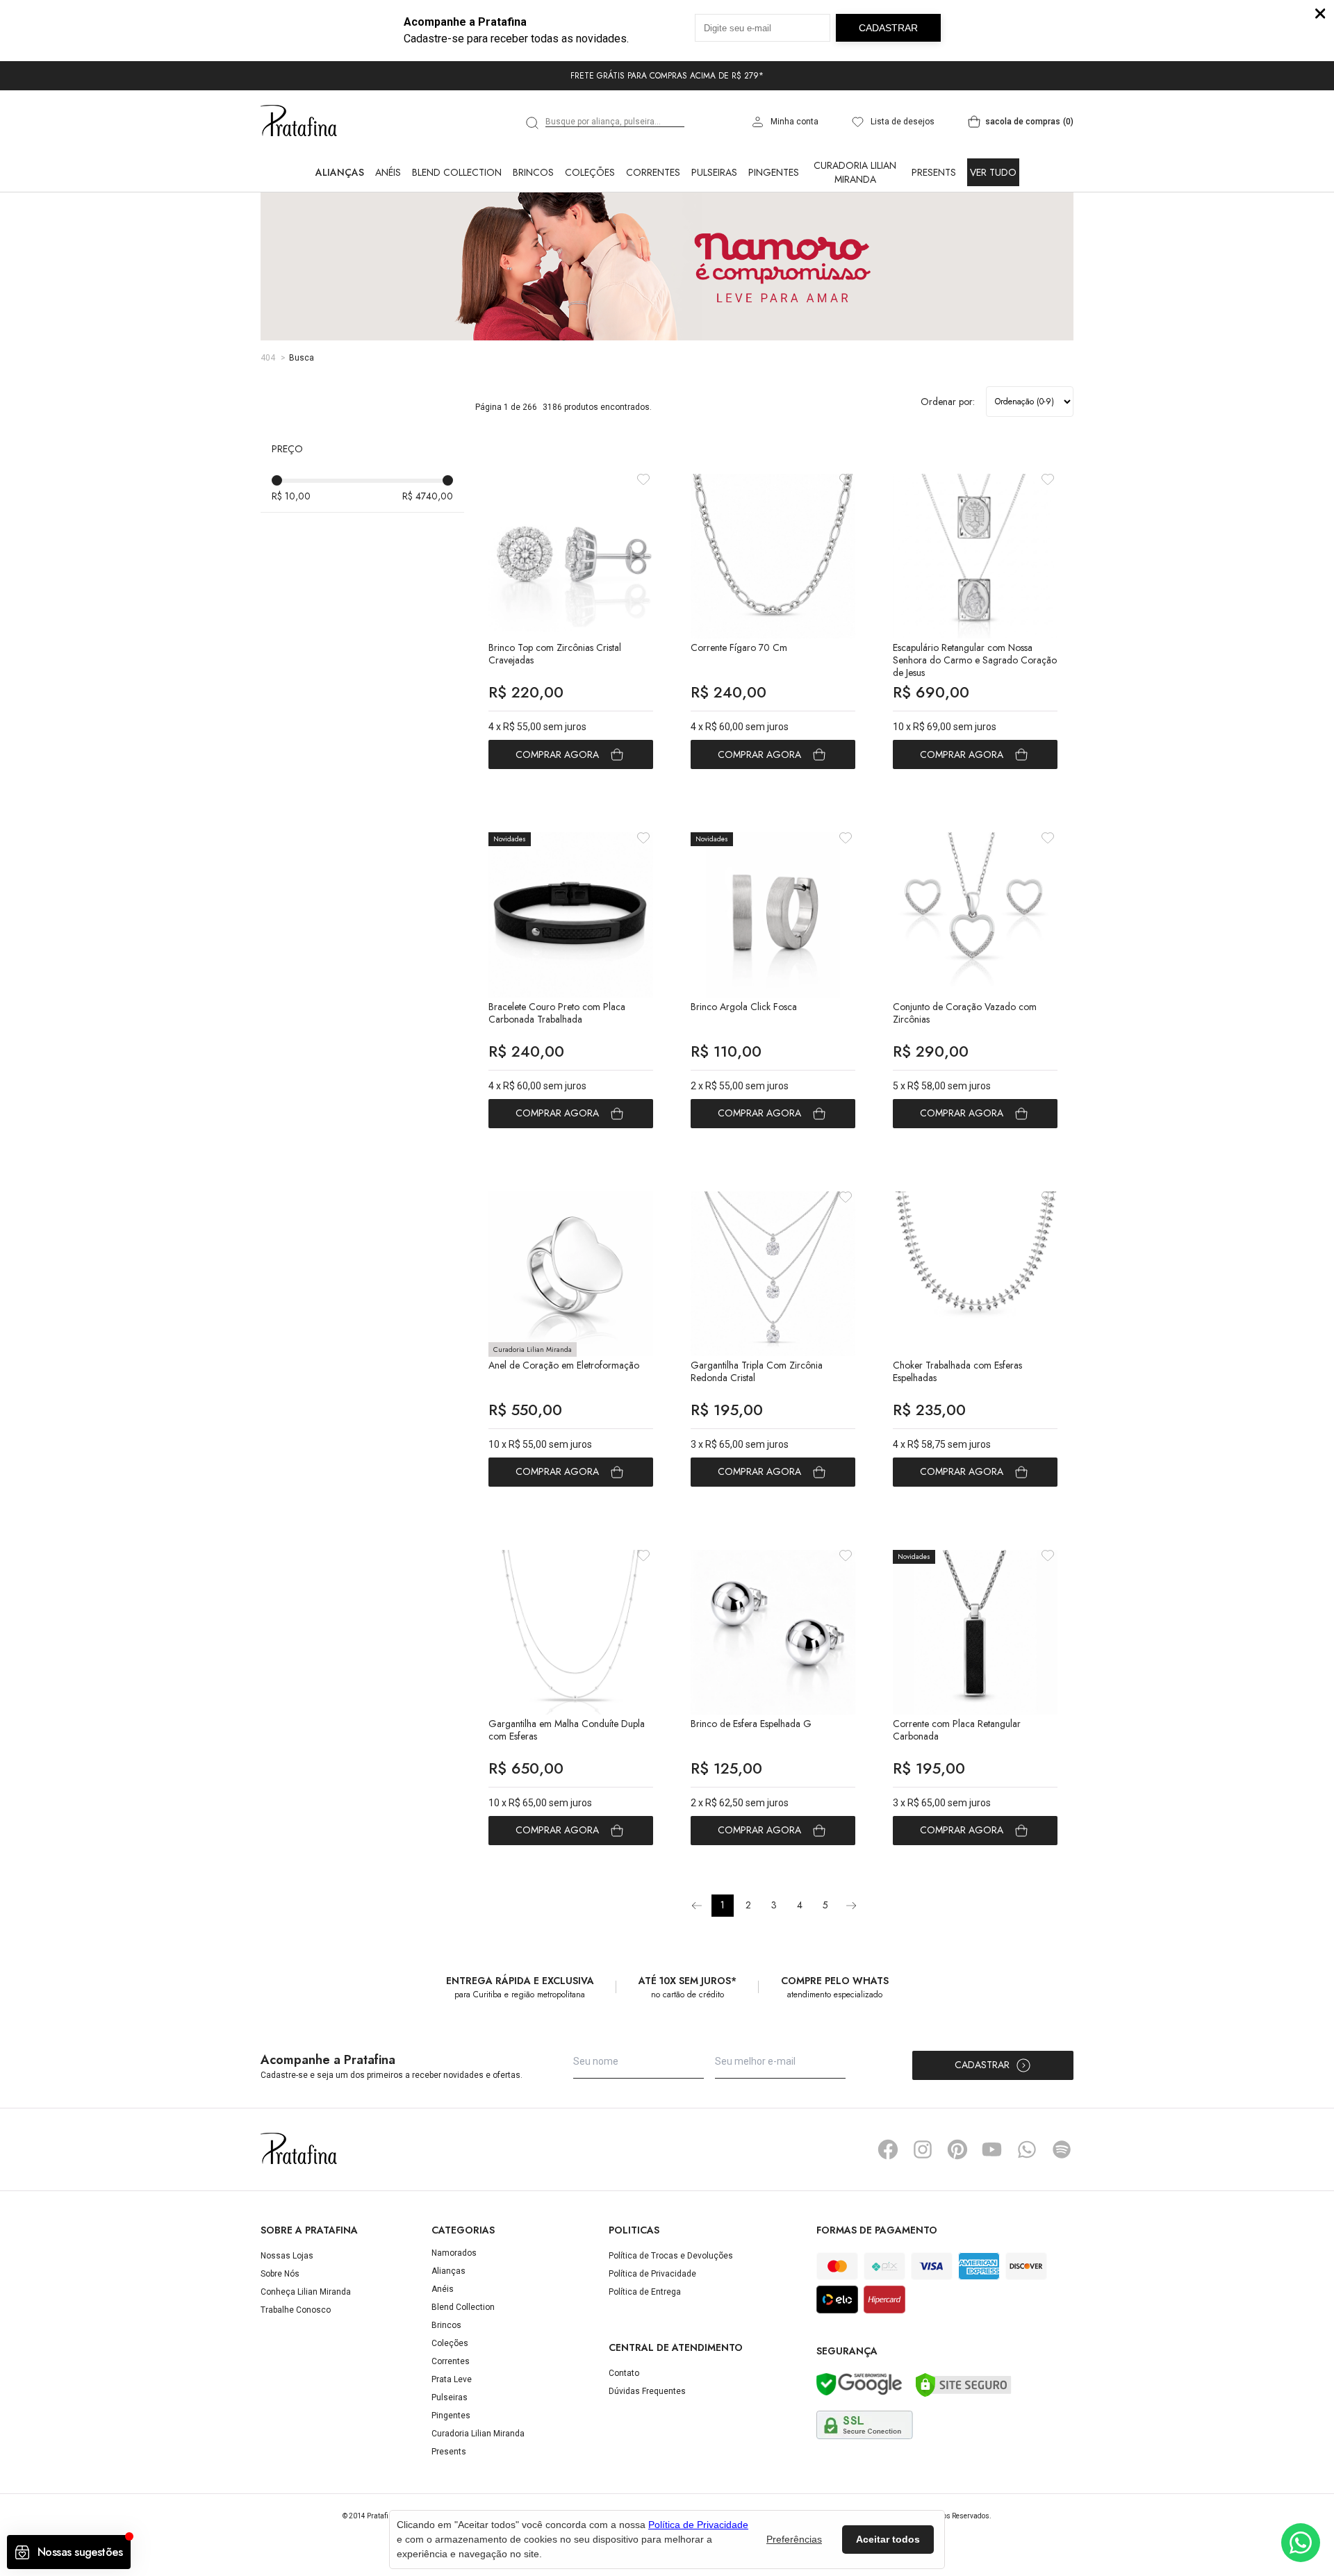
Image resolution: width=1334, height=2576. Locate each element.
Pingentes (774, 172)
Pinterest (957, 2149)
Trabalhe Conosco (296, 2310)
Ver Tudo (993, 172)
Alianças (340, 172)
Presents (934, 172)
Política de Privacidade (652, 2274)
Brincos (533, 172)
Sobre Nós (280, 2274)
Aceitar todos (888, 2539)
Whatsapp (1027, 2149)
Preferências (794, 2539)
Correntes (653, 172)
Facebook (888, 2149)
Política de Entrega (645, 2292)
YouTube (992, 2149)
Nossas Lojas (287, 2256)
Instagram (923, 2149)
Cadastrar (982, 2065)
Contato (624, 2373)
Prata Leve (452, 2379)
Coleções (590, 172)
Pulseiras (714, 172)
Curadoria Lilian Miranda (855, 172)
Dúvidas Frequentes (647, 2391)
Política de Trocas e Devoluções (671, 2256)
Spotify (1062, 2149)
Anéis (388, 172)
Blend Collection (457, 172)
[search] (533, 123)
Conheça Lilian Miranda (306, 2292)
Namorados (454, 2253)
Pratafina (299, 122)
